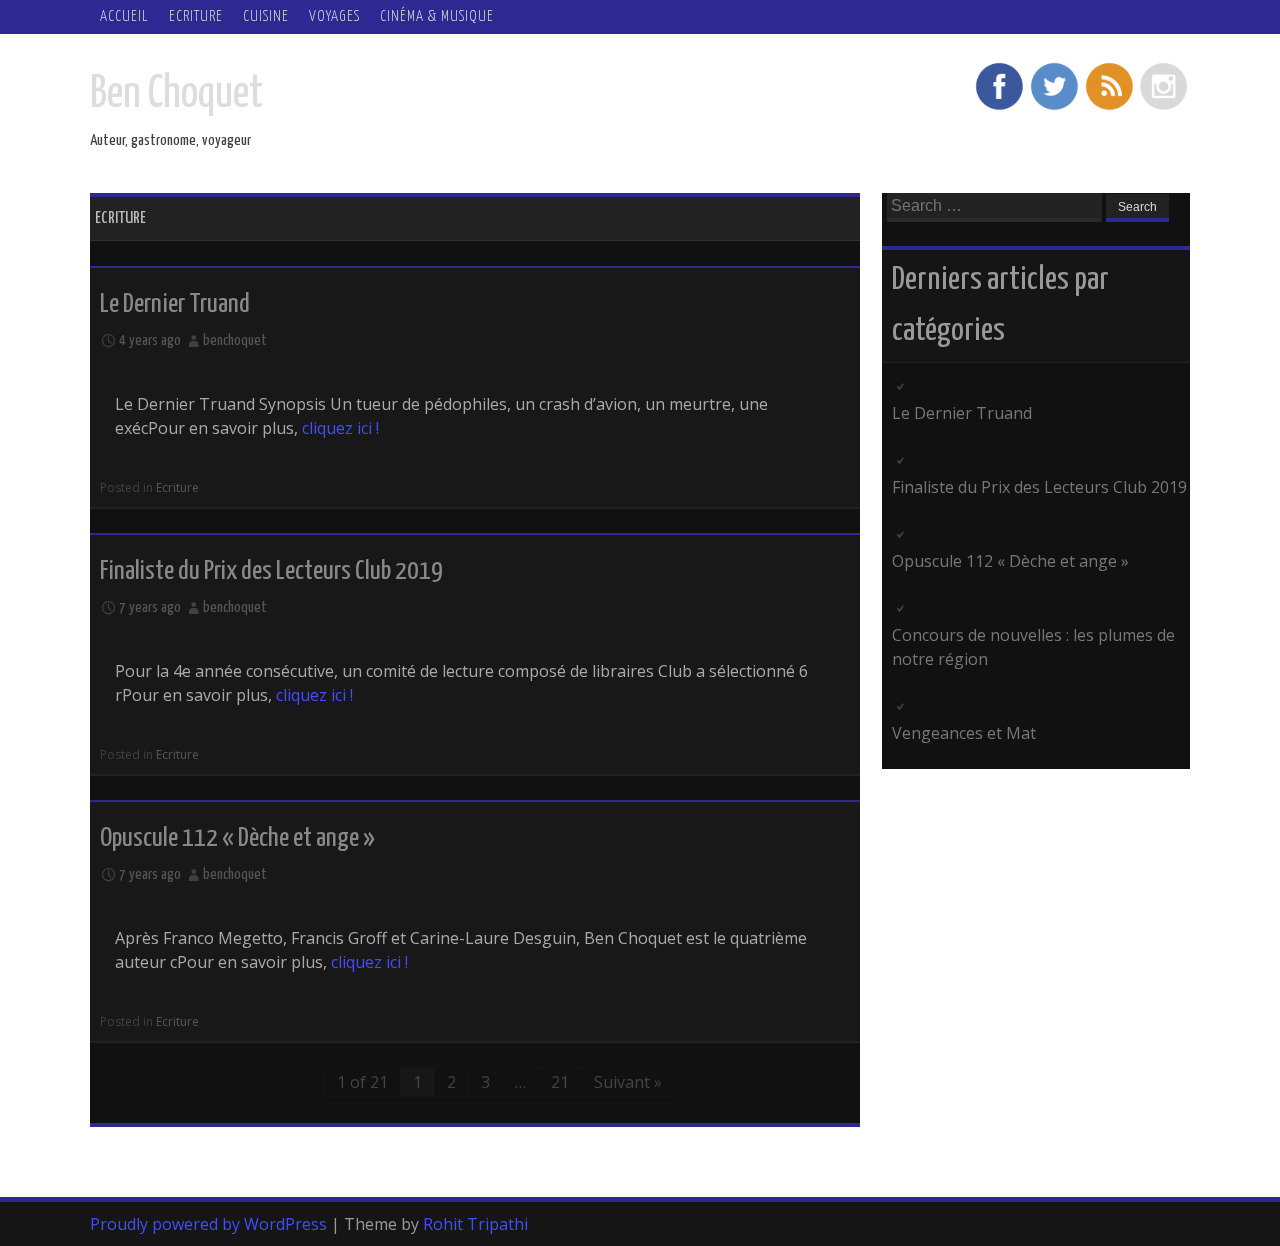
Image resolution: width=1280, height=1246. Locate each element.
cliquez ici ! (340, 428)
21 (560, 1082)
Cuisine (266, 16)
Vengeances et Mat (964, 733)
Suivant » (628, 1082)
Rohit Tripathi (475, 1224)
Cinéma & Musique (437, 16)
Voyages (334, 16)
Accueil (124, 16)
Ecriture (196, 16)
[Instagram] (1164, 107)
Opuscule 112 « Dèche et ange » (237, 838)
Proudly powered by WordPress (208, 1224)
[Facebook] (999, 107)
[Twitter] (1054, 107)
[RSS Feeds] (1109, 107)
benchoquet (235, 340)
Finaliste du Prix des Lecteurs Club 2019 (271, 571)
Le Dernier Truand (175, 304)
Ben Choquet (176, 94)
